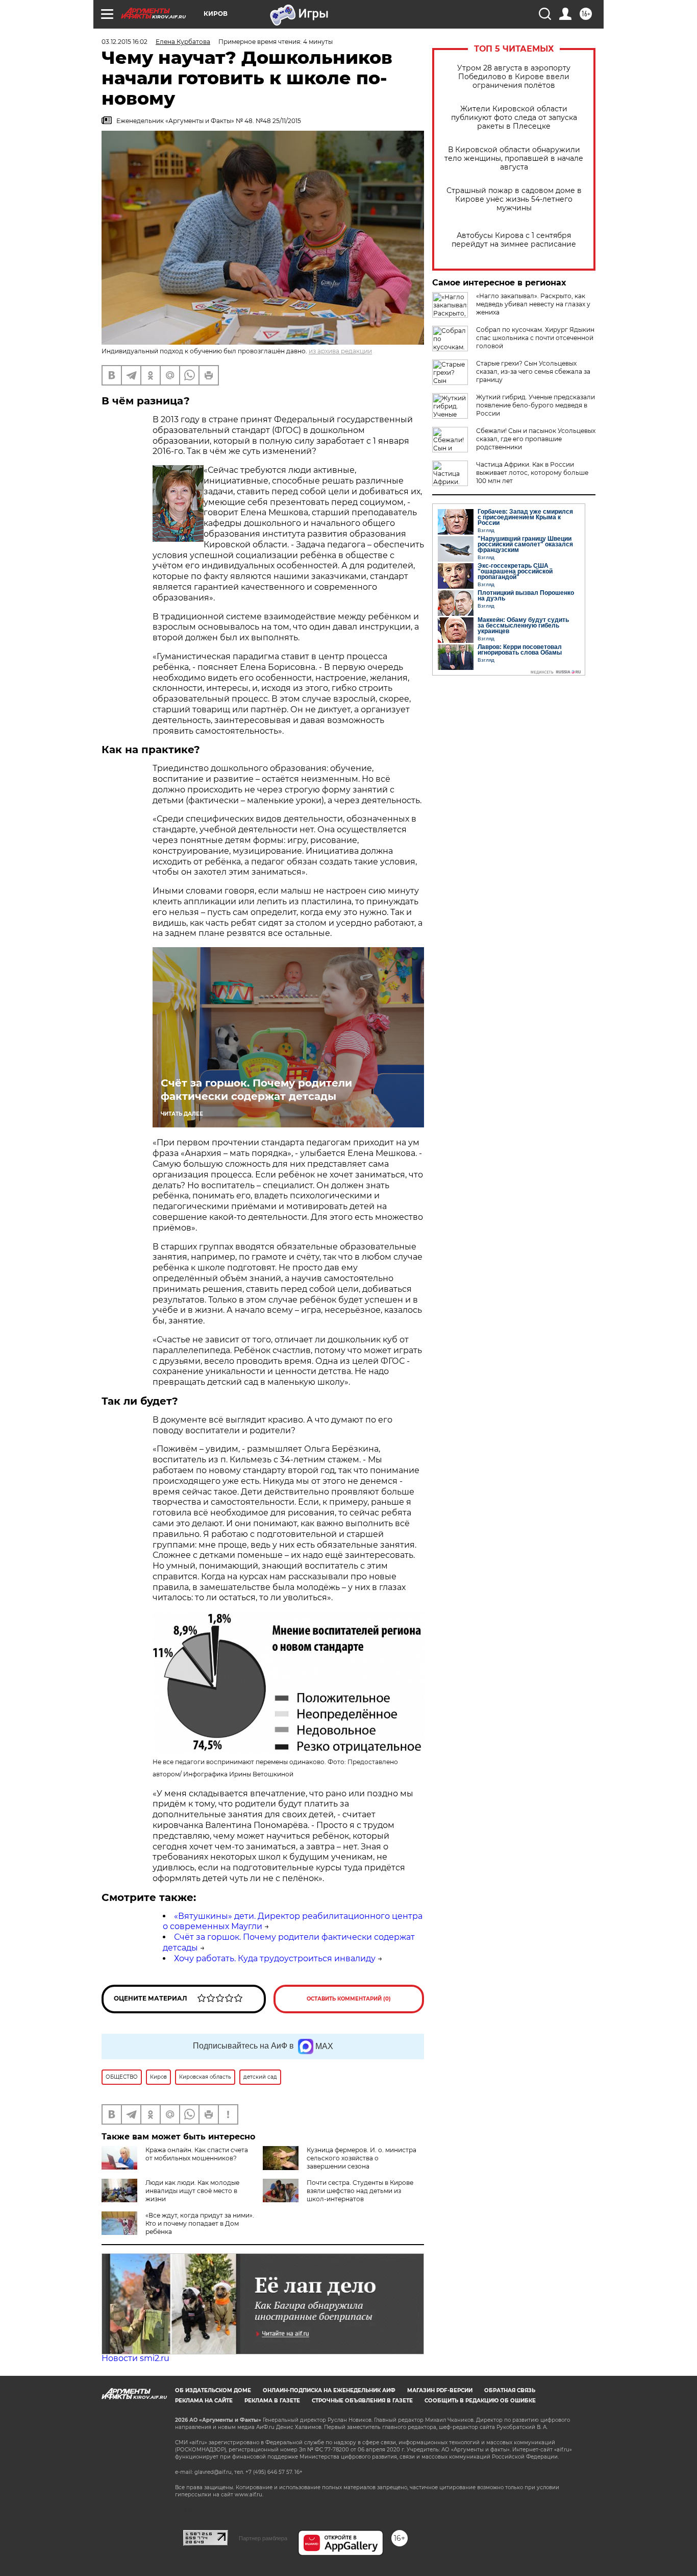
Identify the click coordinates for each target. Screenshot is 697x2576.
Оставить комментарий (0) (349, 1999)
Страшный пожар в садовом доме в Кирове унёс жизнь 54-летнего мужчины (514, 199)
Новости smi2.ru (135, 2358)
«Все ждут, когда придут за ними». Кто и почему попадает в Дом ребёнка (200, 2223)
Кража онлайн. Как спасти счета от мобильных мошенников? (197, 2154)
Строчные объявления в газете (362, 2401)
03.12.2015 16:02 (125, 42)
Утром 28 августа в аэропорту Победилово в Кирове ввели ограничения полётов (514, 77)
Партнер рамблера (263, 2538)
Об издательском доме (213, 2390)
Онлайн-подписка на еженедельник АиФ (329, 2390)
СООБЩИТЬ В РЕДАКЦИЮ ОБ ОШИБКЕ (480, 2401)
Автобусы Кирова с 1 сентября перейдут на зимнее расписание (514, 240)
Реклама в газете (272, 2401)
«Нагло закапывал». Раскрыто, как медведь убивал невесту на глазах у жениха (533, 304)
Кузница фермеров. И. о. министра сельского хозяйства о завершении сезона (362, 2158)
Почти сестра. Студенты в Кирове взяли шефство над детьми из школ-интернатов (360, 2191)
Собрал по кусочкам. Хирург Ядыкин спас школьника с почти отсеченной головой (535, 338)
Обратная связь (510, 2390)
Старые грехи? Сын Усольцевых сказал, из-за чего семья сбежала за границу (533, 371)
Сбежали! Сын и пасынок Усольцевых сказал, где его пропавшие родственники (536, 439)
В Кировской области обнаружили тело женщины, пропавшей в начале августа (514, 159)
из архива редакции (340, 351)
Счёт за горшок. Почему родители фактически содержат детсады (256, 1090)
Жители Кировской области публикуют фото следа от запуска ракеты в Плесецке (514, 118)
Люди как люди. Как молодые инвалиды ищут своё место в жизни (192, 2191)
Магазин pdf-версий (440, 2390)
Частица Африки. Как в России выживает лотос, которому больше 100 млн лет (532, 473)
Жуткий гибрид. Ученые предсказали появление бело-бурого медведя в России (536, 405)
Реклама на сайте (204, 2401)
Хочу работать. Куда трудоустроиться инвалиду (275, 1958)
